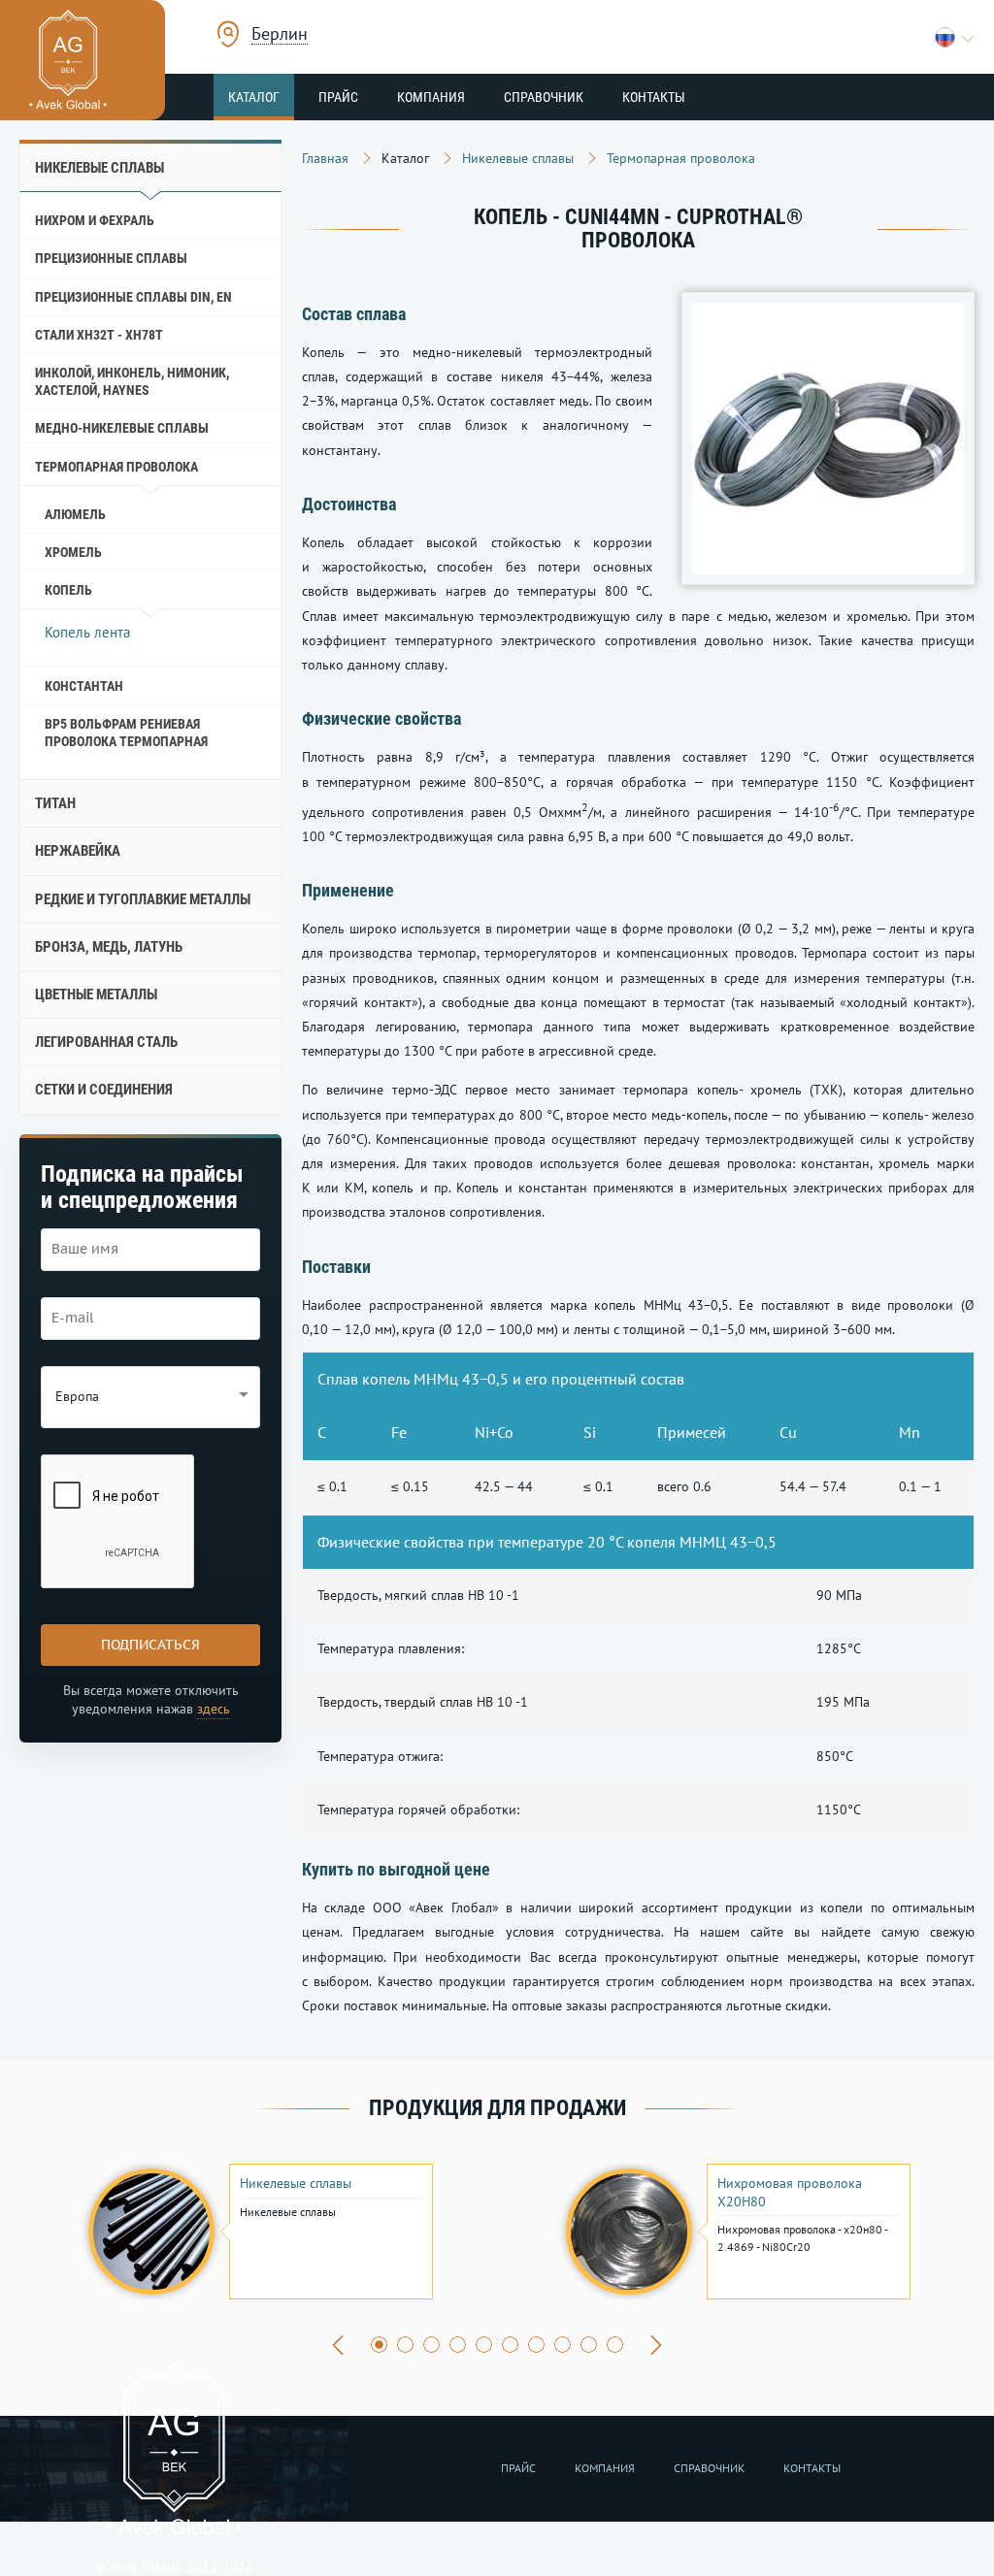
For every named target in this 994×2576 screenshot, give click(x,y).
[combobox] (280, 36)
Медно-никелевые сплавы (122, 428)
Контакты (654, 97)
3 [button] (431, 2345)
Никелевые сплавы (99, 168)
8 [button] (563, 2345)
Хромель (73, 552)
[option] (258, 2232)
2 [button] (405, 2345)
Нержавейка (78, 851)
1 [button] (379, 2345)
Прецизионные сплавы (111, 258)
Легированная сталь (106, 1042)
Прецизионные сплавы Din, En (133, 297)
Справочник (544, 97)
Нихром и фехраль (95, 220)
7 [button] (536, 2345)
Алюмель (75, 514)
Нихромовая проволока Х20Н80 (790, 2192)
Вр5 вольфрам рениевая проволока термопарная (126, 733)
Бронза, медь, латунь (109, 947)
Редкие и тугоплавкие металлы (143, 899)
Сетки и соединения (104, 1090)
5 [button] (484, 2345)
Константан (84, 686)
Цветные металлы (96, 995)
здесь (214, 1709)
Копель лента (87, 632)
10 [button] (615, 2345)
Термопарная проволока (116, 467)
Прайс (338, 97)
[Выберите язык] (955, 37)
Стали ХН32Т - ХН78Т (99, 335)
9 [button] (589, 2345)
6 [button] (510, 2345)
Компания (431, 97)
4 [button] (458, 2345)
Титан (55, 803)
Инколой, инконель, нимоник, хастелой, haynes (132, 381)
